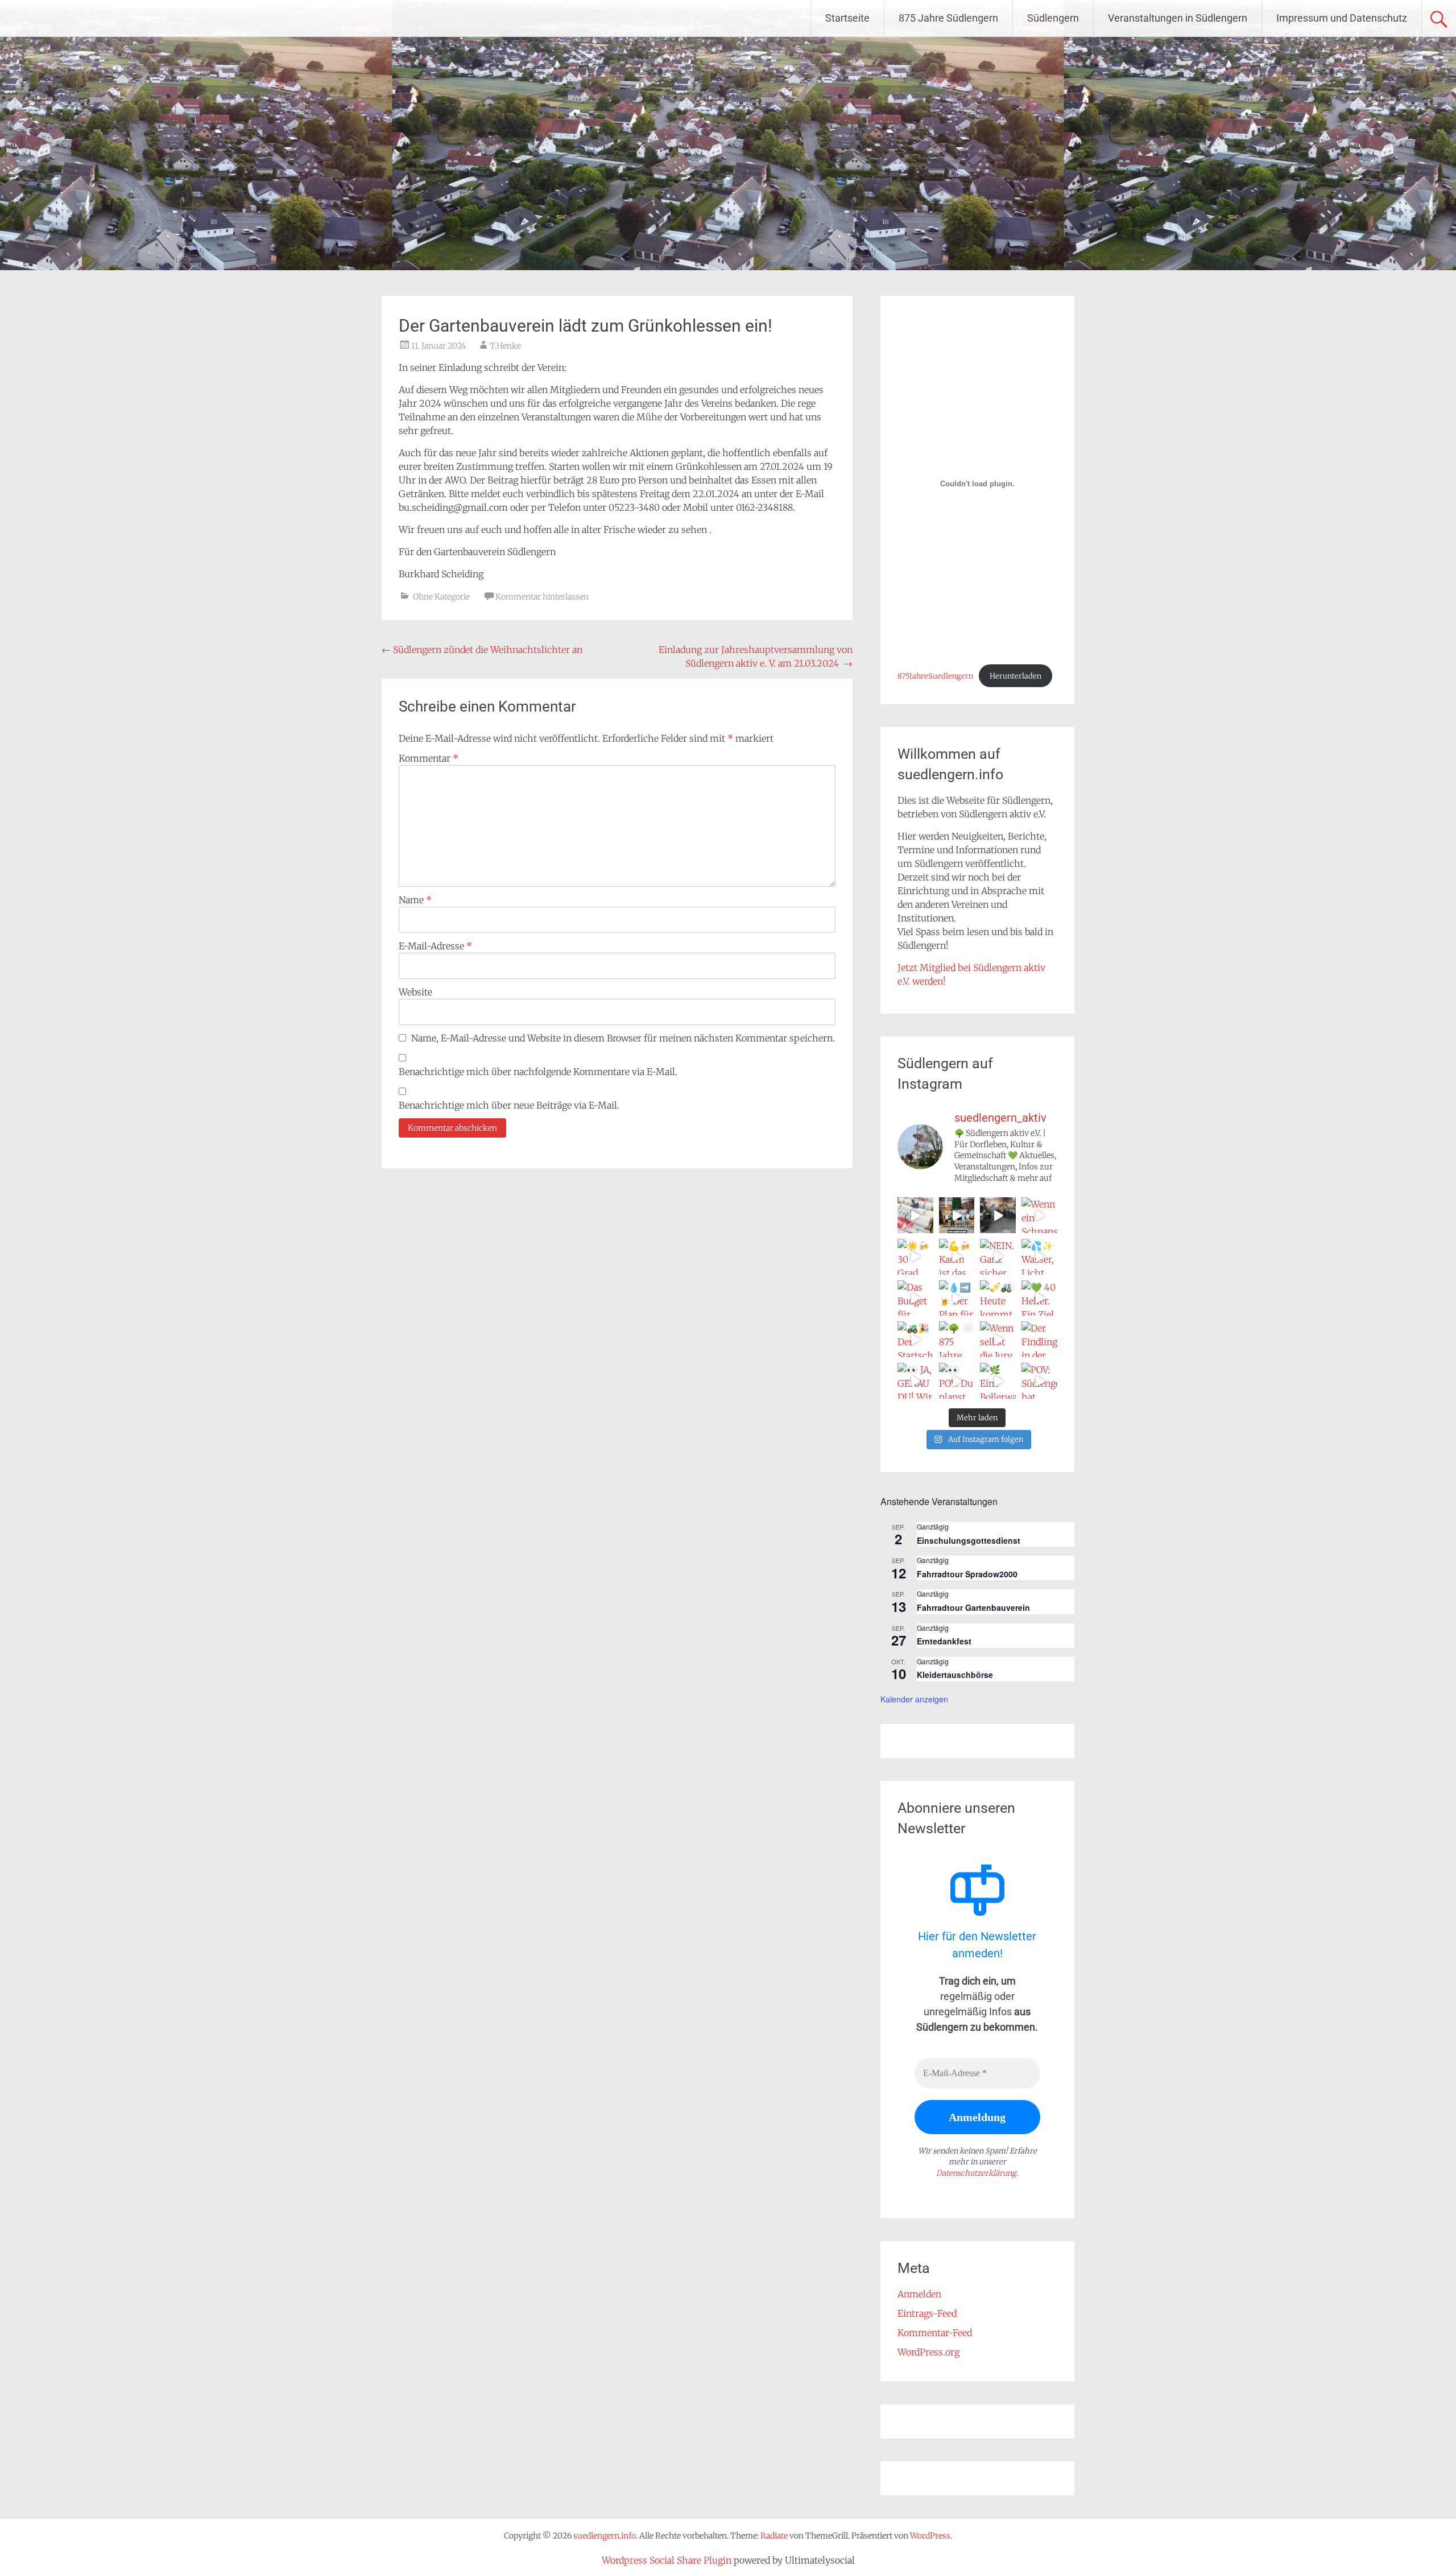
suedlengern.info (91, 18)
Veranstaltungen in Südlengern (1178, 18)
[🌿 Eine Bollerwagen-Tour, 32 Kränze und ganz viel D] (998, 1381)
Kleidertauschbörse (955, 1675)
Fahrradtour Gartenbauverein (973, 1607)
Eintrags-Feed (927, 2313)
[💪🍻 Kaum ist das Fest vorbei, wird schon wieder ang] (957, 1257)
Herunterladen (1016, 676)
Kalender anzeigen (914, 1699)
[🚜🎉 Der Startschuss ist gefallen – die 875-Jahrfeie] (915, 1339)
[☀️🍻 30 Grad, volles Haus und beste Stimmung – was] (915, 1257)
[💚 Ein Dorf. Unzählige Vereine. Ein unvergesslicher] (998, 1215)
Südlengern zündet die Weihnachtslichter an (482, 650)
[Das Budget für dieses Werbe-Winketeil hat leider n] (915, 1298)
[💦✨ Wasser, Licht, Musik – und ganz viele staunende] (1039, 1257)
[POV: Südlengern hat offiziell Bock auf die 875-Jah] (1039, 1381)
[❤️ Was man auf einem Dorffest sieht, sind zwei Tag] (957, 1215)
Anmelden (919, 2294)
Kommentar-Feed (935, 2333)
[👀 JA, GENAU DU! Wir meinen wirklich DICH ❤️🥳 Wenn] (915, 1381)
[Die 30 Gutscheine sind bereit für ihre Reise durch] (915, 1215)
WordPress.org (928, 2352)
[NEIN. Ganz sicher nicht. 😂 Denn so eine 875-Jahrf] (998, 1257)
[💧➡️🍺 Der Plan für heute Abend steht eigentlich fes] (957, 1298)
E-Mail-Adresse (435, 946)
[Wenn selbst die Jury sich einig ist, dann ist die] (998, 1339)
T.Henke (505, 346)
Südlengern (1053, 18)
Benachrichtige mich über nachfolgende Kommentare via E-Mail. (538, 1072)
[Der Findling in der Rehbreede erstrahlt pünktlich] (1039, 1339)
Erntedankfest (944, 1641)
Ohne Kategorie (441, 597)
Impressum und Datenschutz (1342, 18)
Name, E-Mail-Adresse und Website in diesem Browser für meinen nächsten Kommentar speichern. (623, 1038)
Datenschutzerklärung (976, 2173)
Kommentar (429, 758)
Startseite (847, 18)
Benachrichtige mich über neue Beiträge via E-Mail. (509, 1105)
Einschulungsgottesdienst (969, 1540)
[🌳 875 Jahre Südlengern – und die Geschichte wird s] (957, 1339)
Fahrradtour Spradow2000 (967, 1574)
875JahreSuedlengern (935, 676)
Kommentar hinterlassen (542, 597)
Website (415, 992)
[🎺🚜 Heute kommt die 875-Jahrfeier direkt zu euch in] (998, 1298)
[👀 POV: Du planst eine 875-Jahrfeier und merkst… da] (957, 1381)
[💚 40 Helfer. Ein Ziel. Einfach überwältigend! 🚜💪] (1039, 1298)
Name (415, 900)
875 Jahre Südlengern (948, 18)
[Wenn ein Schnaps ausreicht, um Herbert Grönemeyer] (1039, 1215)
